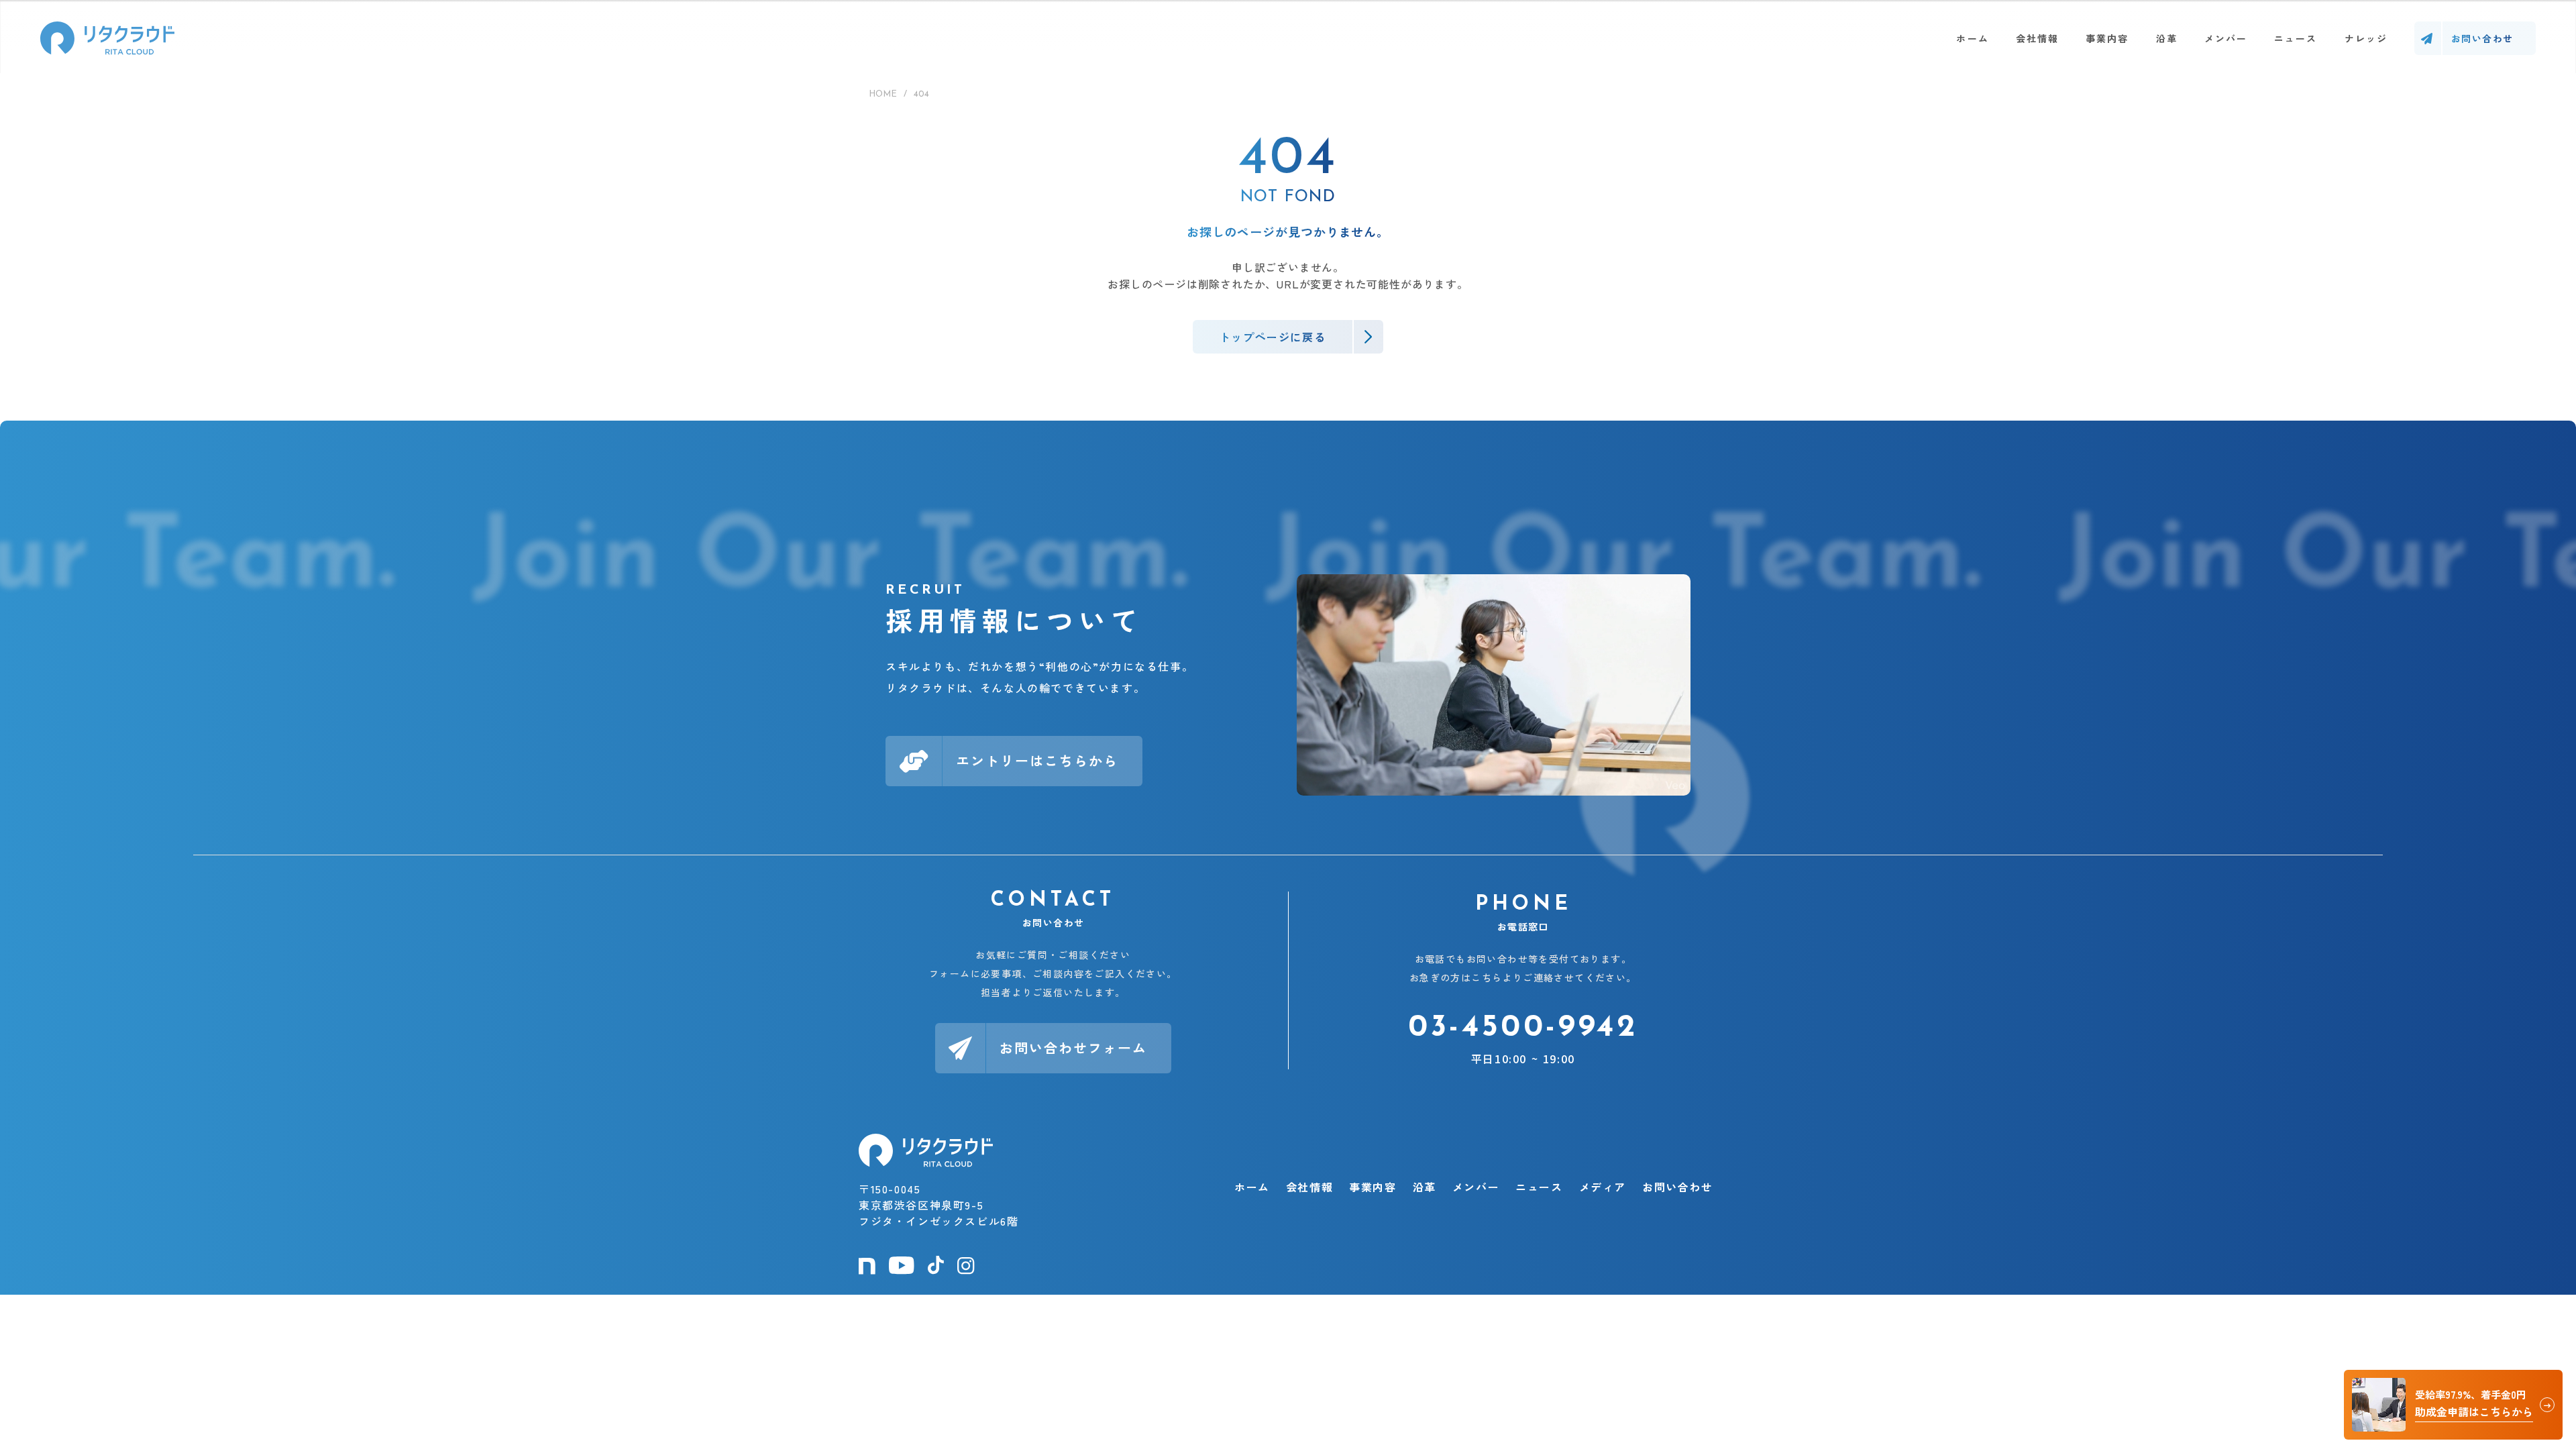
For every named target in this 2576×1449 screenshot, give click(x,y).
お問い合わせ (1678, 1187)
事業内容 (2107, 38)
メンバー (2226, 38)
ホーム (1972, 38)
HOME (883, 94)
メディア (1603, 1187)
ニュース (2296, 38)
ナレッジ (2366, 38)
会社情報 (2037, 38)
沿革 (2167, 38)
